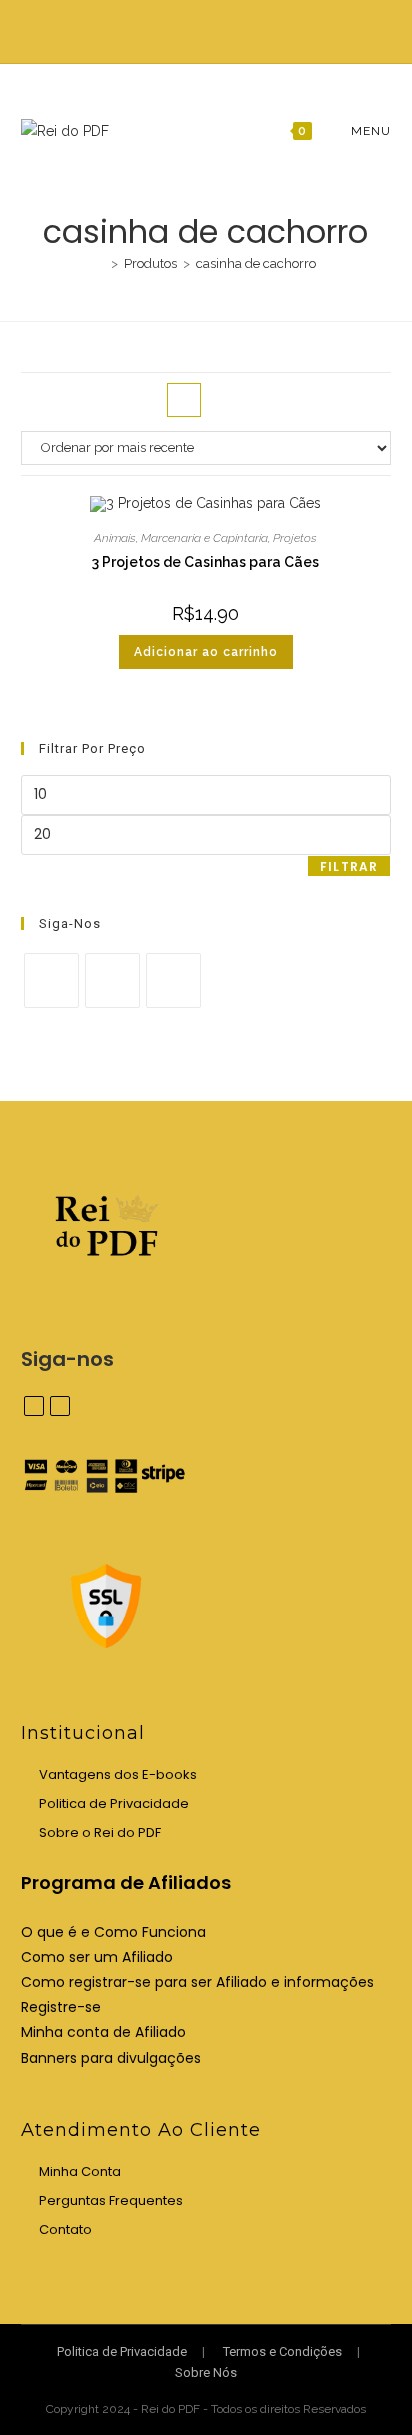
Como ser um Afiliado (97, 1957)
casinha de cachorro (256, 263)
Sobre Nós (206, 2372)
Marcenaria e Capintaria (204, 538)
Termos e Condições (282, 2351)
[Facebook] (51, 980)
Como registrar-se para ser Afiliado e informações (197, 1982)
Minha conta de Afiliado (103, 2032)
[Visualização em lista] (228, 400)
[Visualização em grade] (184, 400)
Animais (115, 538)
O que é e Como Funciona (113, 1932)
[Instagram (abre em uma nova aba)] (217, 29)
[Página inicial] (100, 263)
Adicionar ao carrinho (206, 652)
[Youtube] (173, 980)
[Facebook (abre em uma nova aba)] (197, 29)
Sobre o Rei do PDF (100, 1832)
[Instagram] (112, 980)
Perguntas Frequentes (111, 2200)
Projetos (295, 538)
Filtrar (349, 866)
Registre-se (61, 2007)
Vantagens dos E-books (118, 1774)
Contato (65, 2229)
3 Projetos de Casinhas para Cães (205, 562)
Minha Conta (80, 2171)
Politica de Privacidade (114, 1803)
